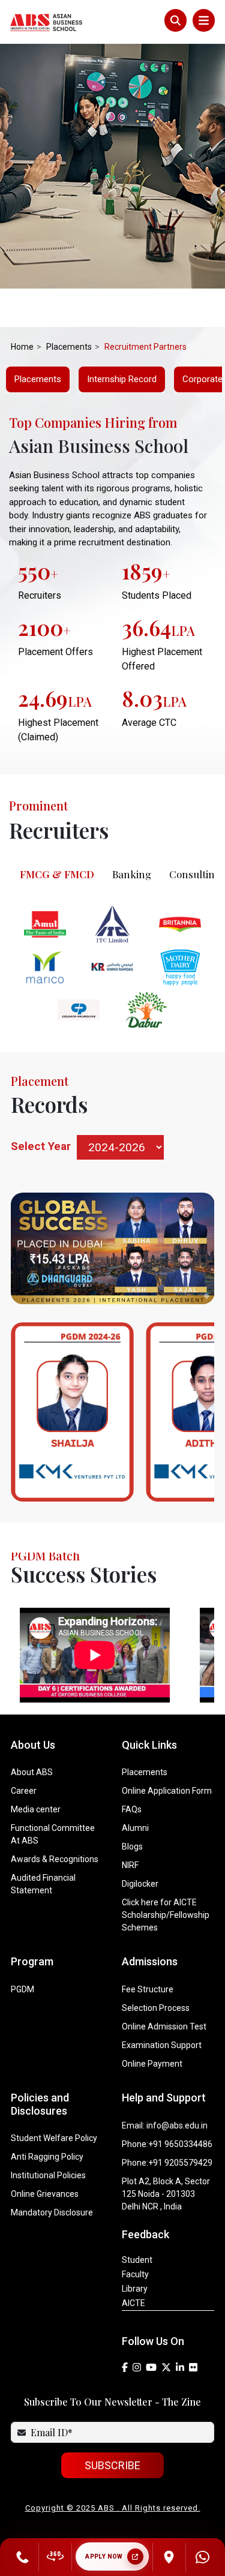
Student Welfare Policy (54, 2138)
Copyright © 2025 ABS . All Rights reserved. (113, 2508)
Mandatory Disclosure (52, 2212)
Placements (38, 379)
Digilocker (140, 1884)
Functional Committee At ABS (53, 1834)
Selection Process (156, 2008)
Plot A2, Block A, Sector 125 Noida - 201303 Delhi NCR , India (166, 2194)
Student (137, 2260)
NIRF (130, 1865)
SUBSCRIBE (112, 2465)
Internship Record (122, 379)
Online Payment (152, 2064)
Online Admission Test (164, 2026)
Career (24, 1791)
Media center (36, 1809)
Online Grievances (45, 2194)
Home (22, 347)
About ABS (32, 1772)
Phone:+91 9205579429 (167, 2163)
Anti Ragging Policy (47, 2157)
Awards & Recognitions (55, 1859)
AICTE (133, 2303)
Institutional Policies (48, 2175)
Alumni (135, 1828)
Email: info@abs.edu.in (165, 2125)
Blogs (132, 1847)
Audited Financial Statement (43, 1884)
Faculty (135, 2274)
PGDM (22, 1989)
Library (135, 2289)
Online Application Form (167, 1791)
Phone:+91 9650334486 (167, 2144)
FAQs (132, 1809)
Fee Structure (148, 1989)
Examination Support (162, 2045)
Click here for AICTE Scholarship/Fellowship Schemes (166, 1915)
